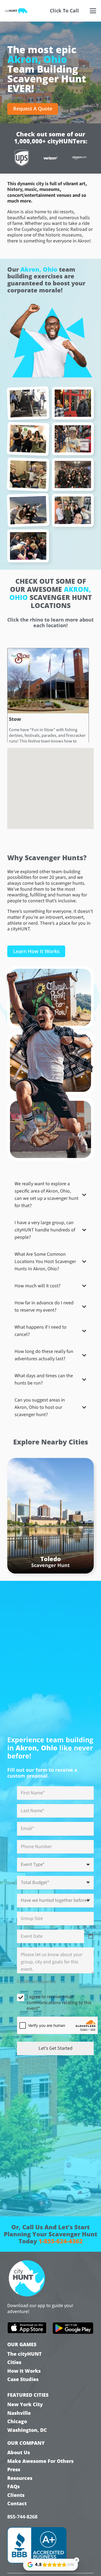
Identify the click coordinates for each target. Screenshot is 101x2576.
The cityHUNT (25, 2354)
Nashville (19, 2413)
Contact (17, 2504)
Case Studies (23, 2379)
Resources (20, 2478)
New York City (25, 2404)
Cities (14, 2362)
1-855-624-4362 (61, 2241)
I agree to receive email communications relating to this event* (59, 2003)
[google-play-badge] (73, 2328)
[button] (93, 11)
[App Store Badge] (27, 2328)
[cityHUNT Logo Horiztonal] (16, 11)
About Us (19, 2452)
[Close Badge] (76, 2560)
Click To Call (64, 11)
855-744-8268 (22, 2517)
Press (14, 2469)
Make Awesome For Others (40, 2461)
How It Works (24, 2371)
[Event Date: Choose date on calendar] (91, 1936)
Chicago (17, 2421)
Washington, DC (27, 2430)
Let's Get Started (55, 2048)
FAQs (13, 2486)
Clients (16, 2495)
